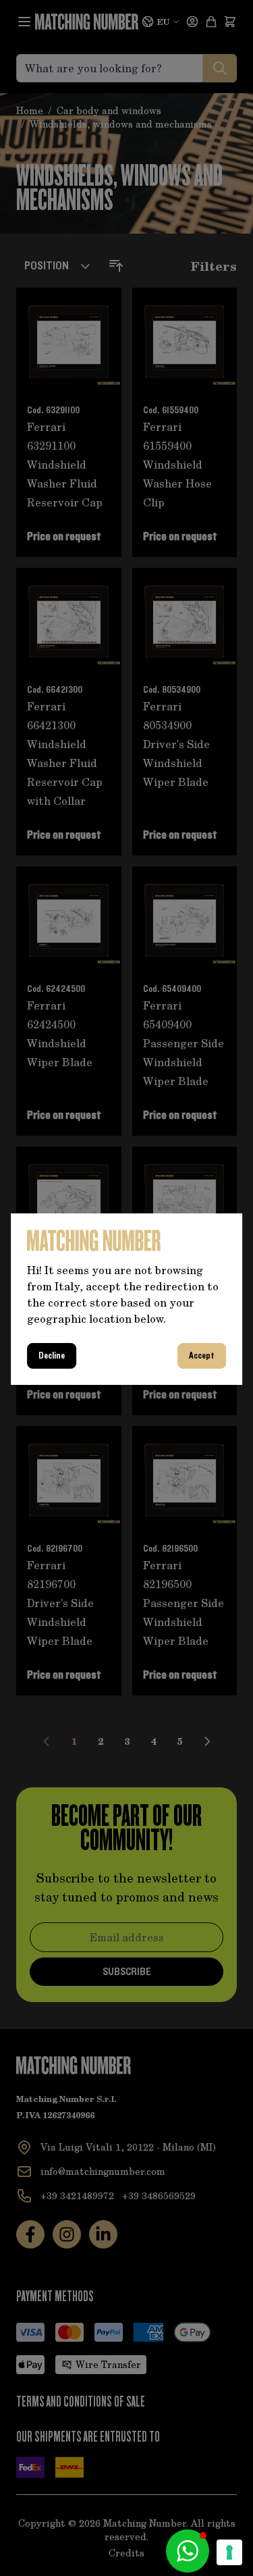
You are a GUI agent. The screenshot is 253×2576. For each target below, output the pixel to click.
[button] (188, 2551)
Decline (52, 1356)
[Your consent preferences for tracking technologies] (229, 2552)
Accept (202, 1356)
